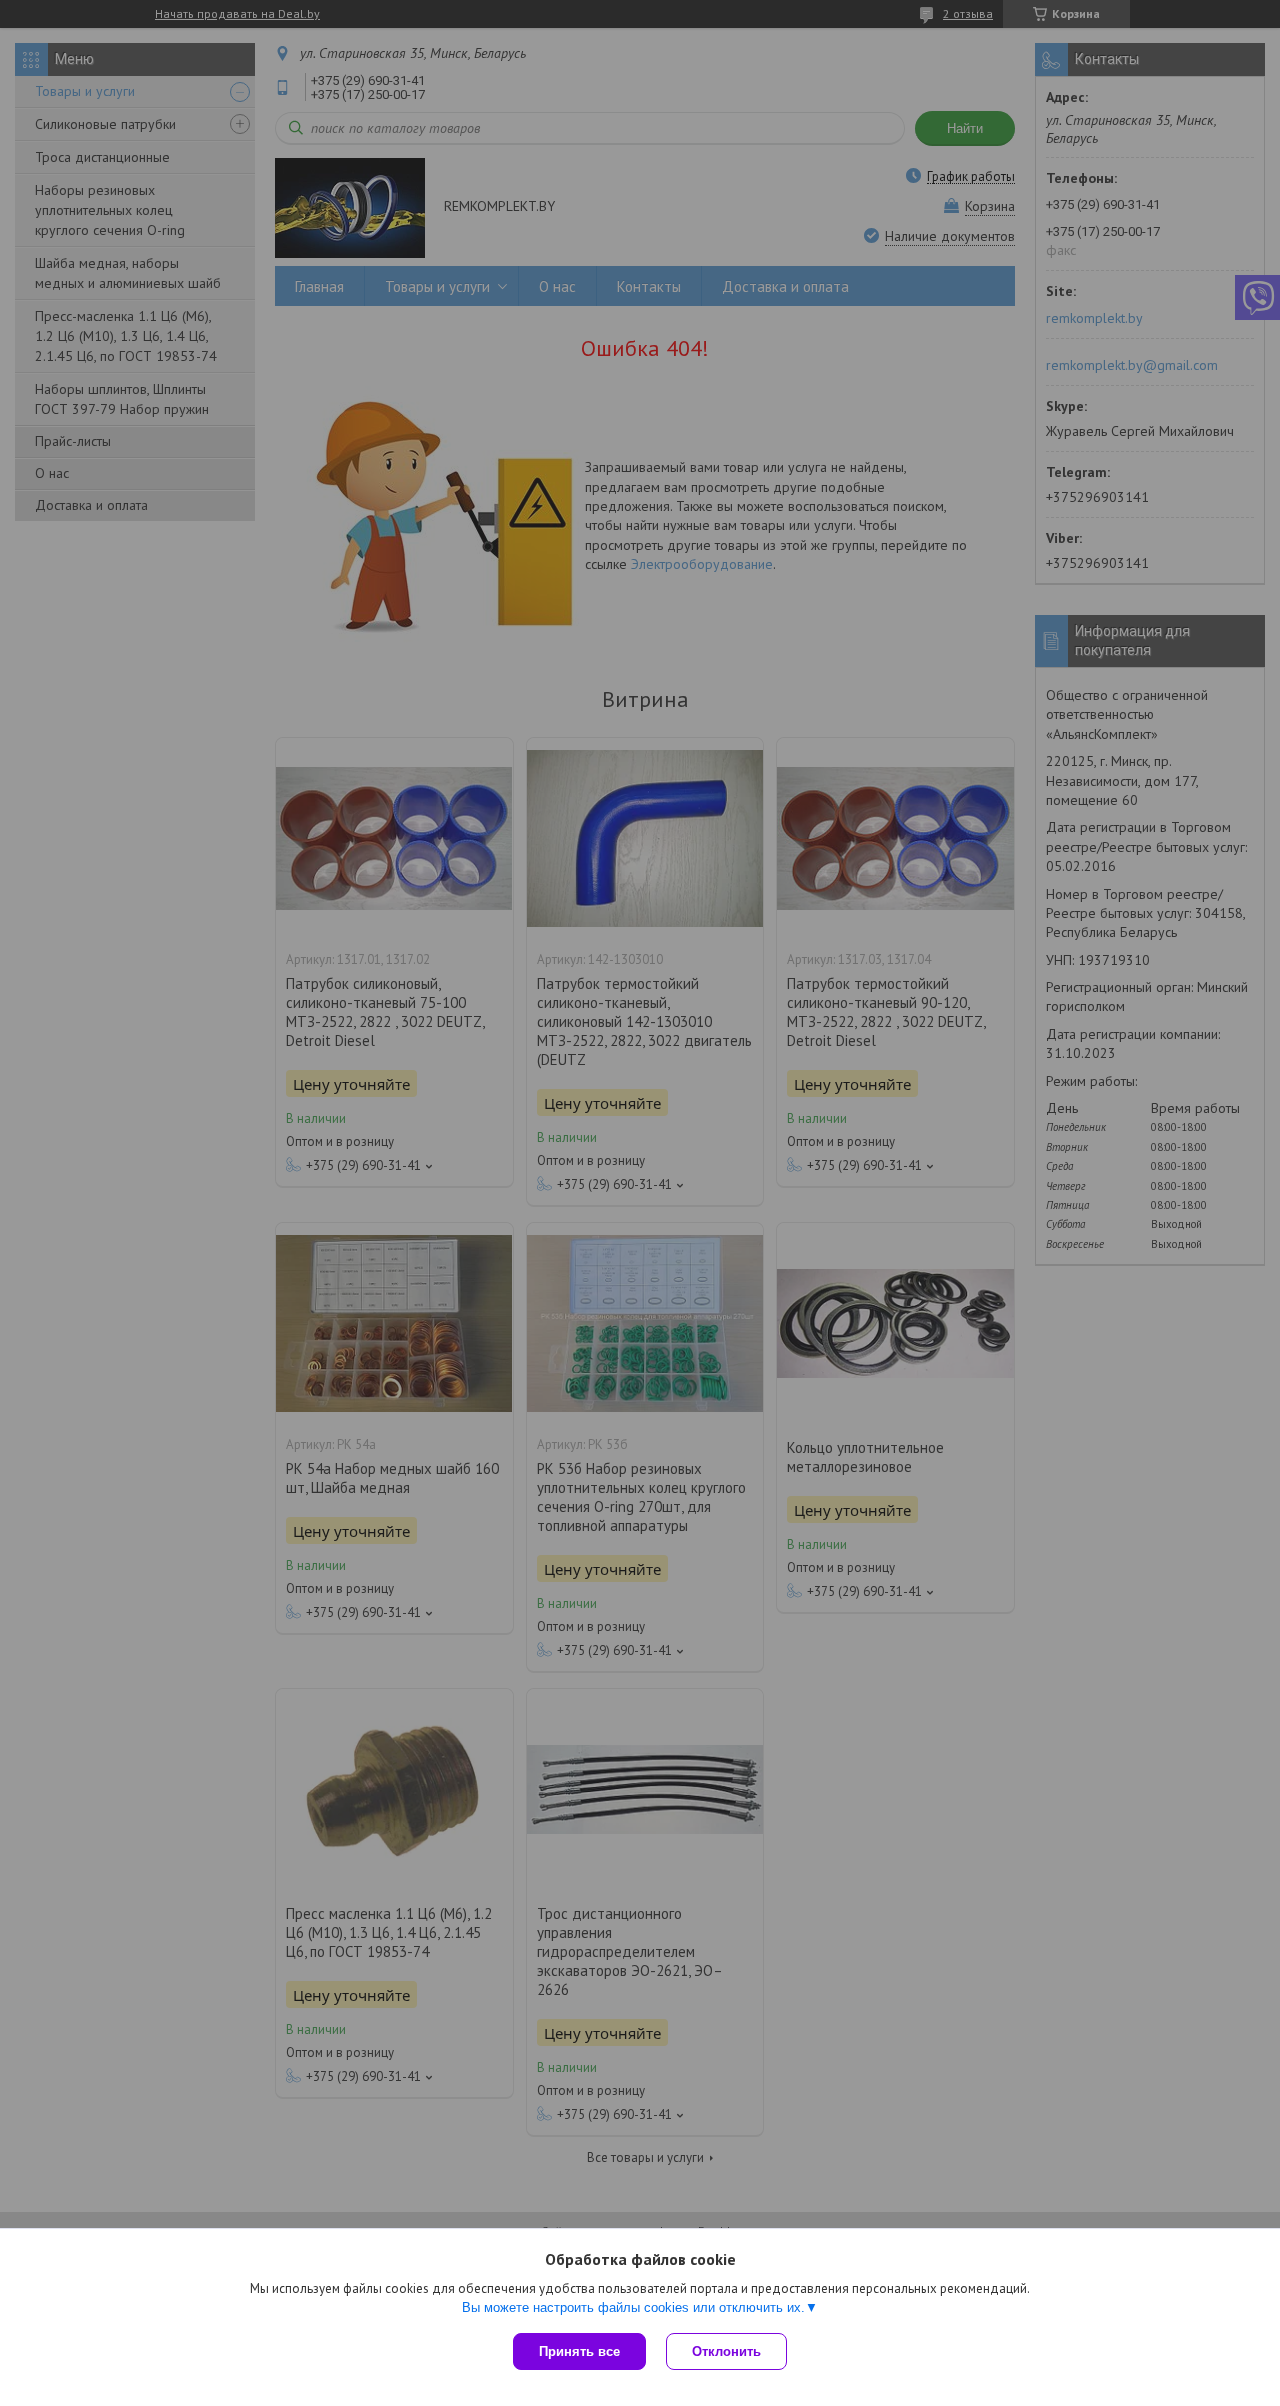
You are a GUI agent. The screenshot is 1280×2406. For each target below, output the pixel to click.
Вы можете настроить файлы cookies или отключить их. (633, 2307)
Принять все (579, 2351)
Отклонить (726, 2351)
